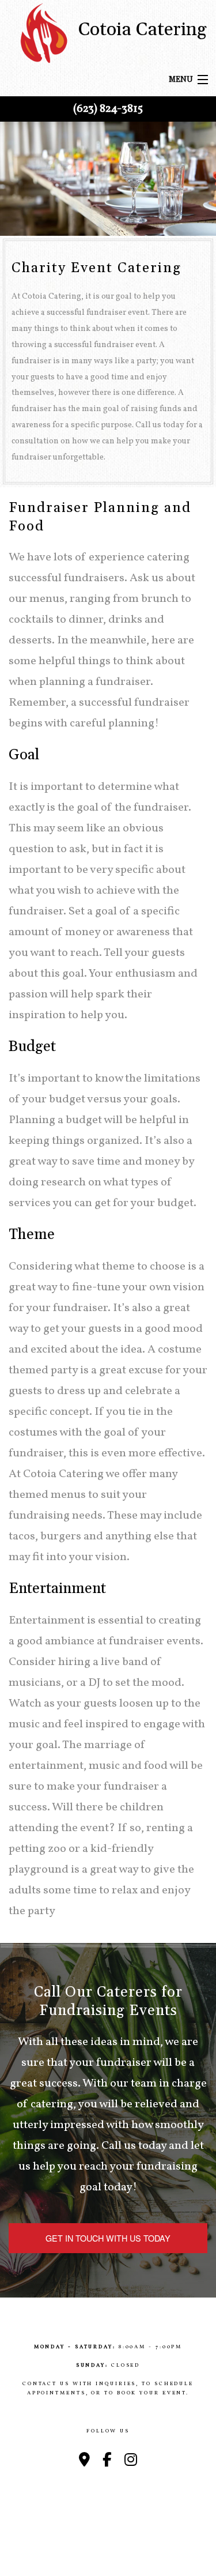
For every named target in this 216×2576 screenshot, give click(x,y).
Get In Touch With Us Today (108, 2238)
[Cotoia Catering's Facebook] (107, 2461)
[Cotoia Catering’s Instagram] (131, 2461)
